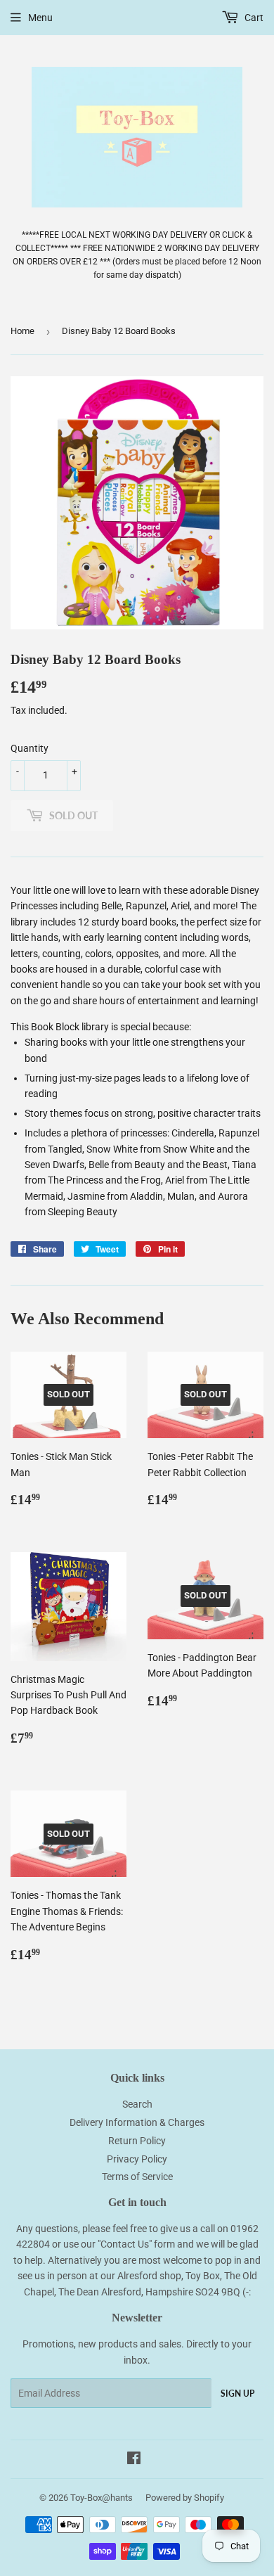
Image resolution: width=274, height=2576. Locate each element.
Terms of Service (137, 2177)
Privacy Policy (137, 2159)
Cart (253, 18)
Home (22, 331)
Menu (40, 18)
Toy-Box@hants (102, 2498)
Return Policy (137, 2141)
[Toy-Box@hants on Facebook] (134, 2460)
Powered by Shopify (185, 2498)
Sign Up (237, 2394)
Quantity (30, 748)
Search (137, 2104)
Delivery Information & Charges (137, 2122)
